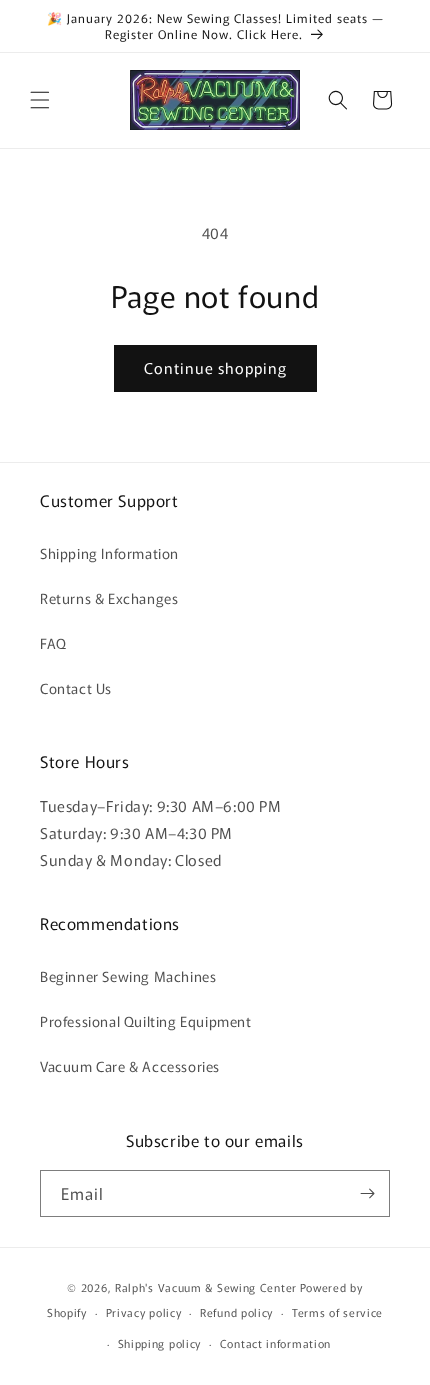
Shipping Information (109, 553)
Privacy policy (144, 1312)
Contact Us (76, 688)
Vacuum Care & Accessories (130, 1066)
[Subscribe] (367, 1193)
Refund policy (236, 1312)
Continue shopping (215, 367)
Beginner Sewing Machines (128, 976)
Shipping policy (160, 1343)
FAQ (53, 643)
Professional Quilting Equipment (146, 1021)
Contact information (275, 1343)
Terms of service (337, 1312)
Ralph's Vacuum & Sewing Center (206, 1287)
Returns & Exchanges (109, 598)
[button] (40, 100)
